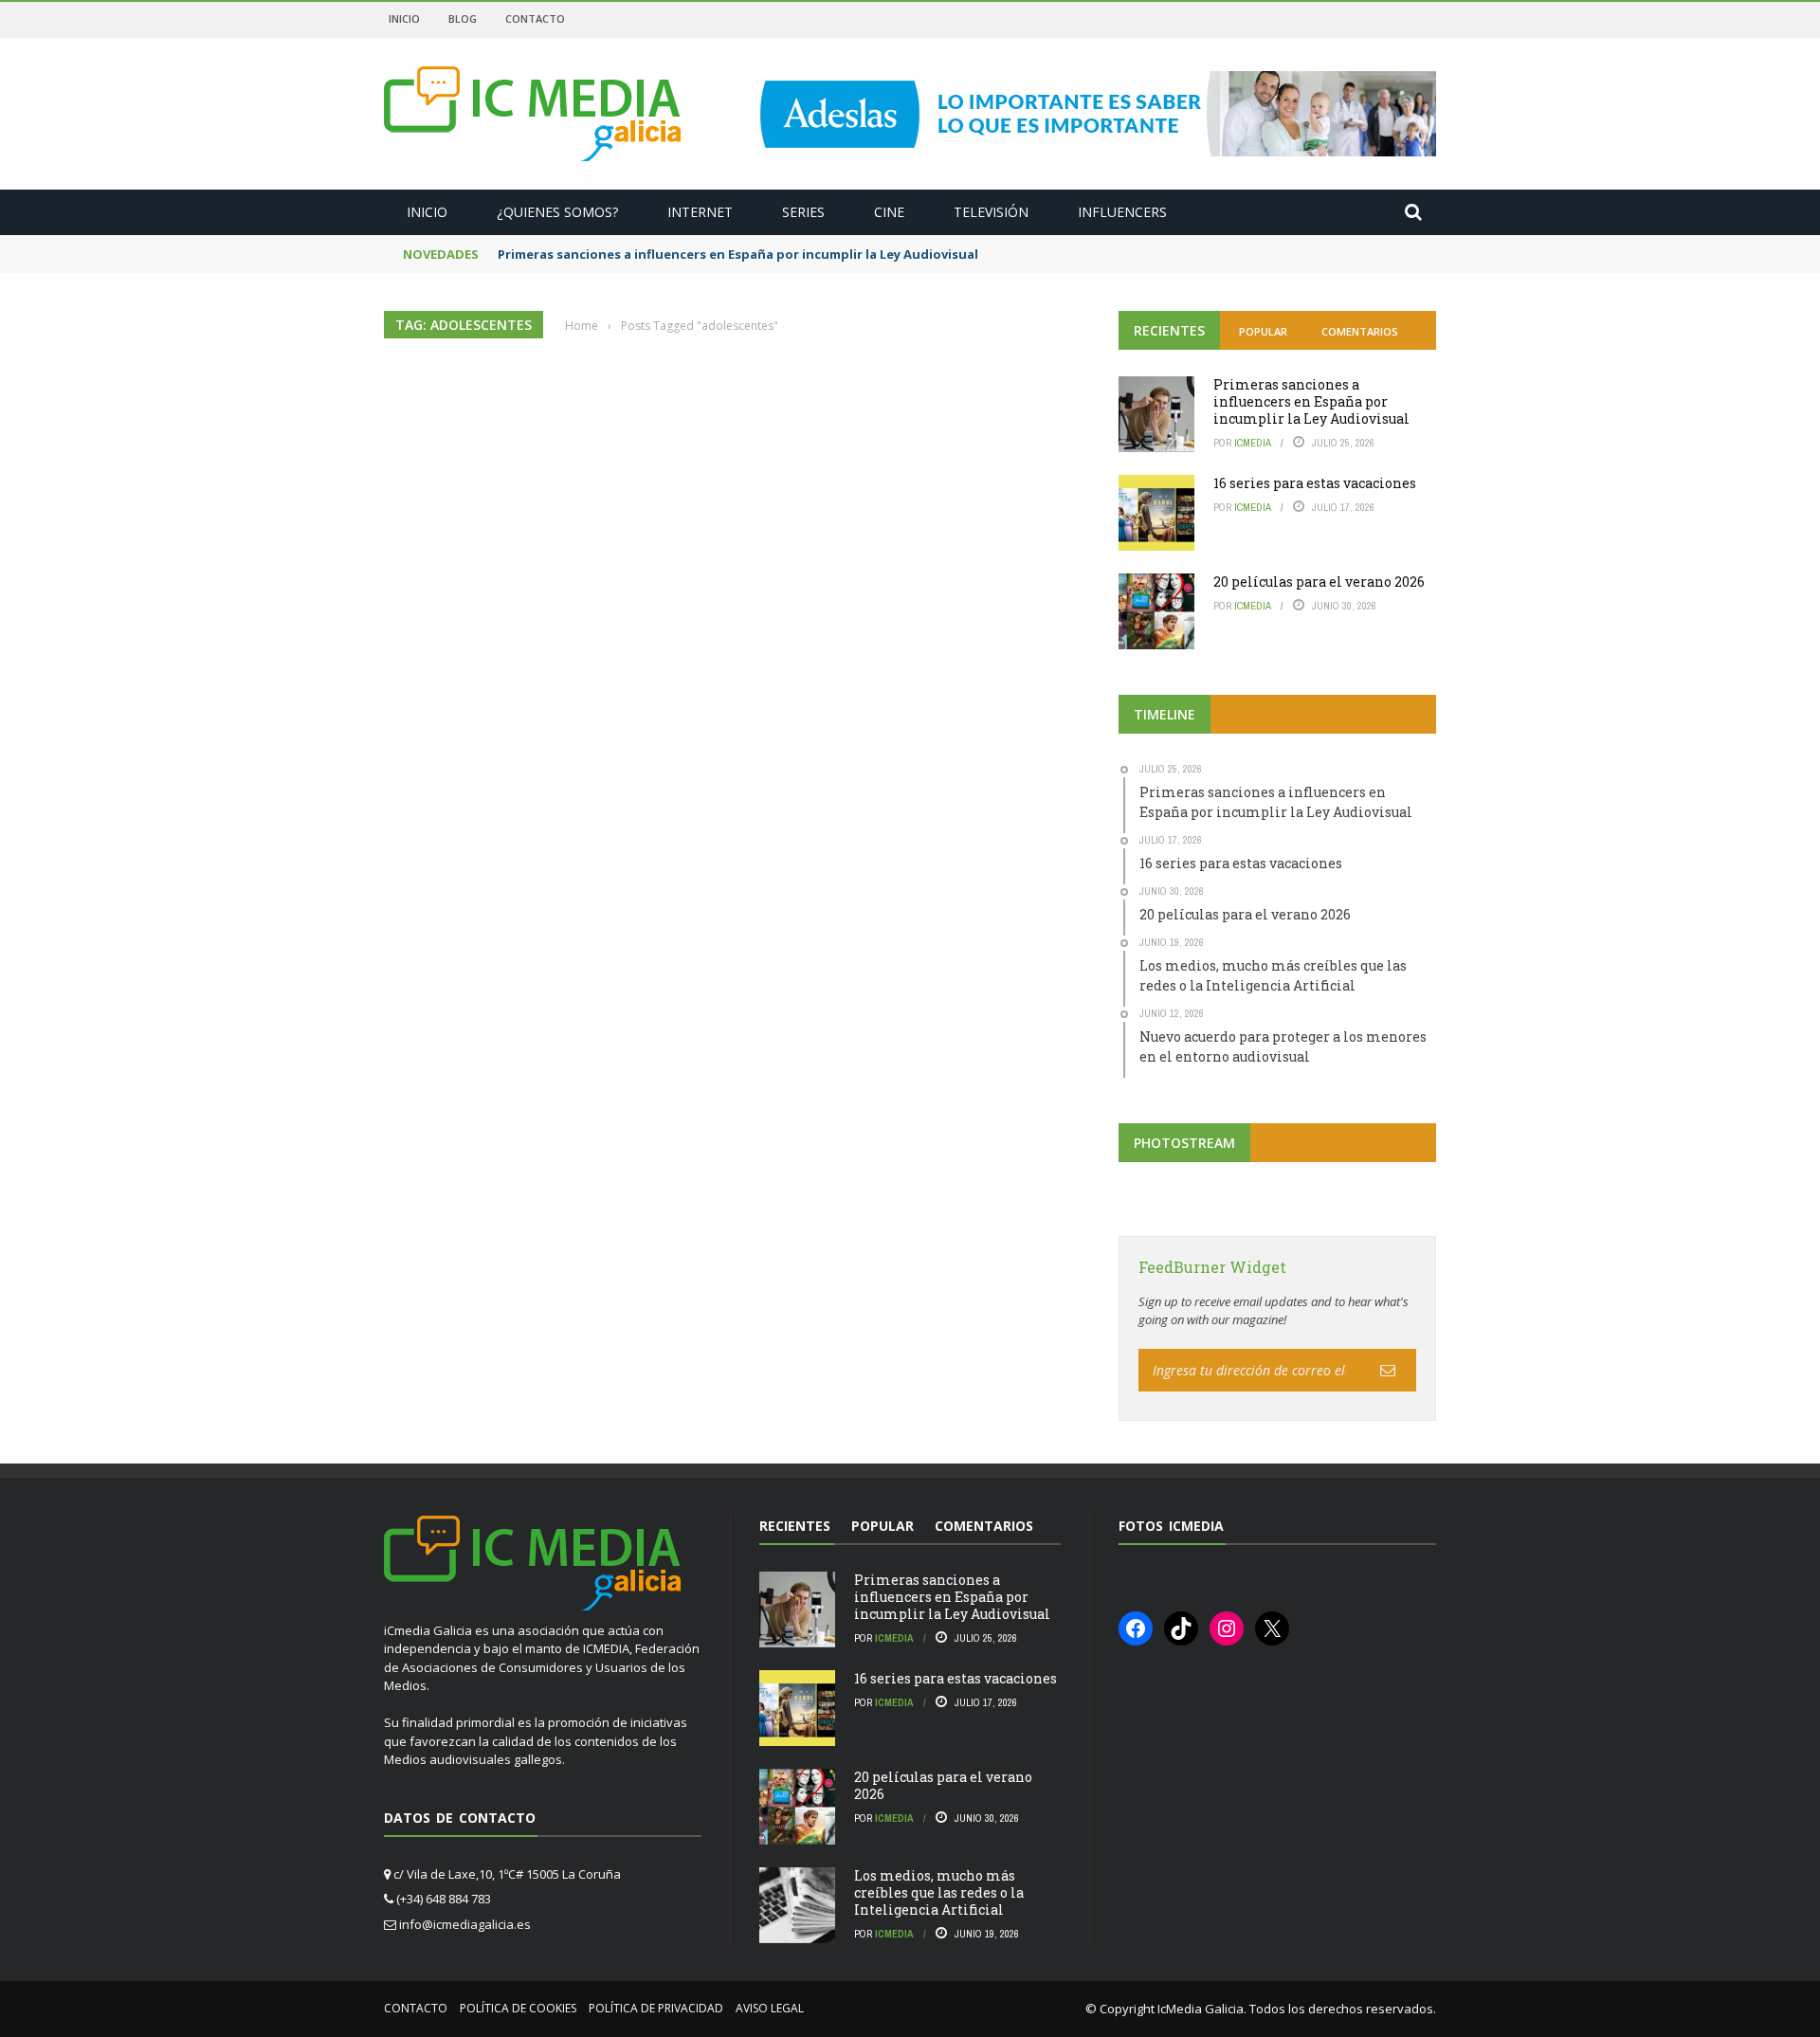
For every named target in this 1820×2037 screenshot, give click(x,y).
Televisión (991, 212)
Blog (463, 18)
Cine (889, 212)
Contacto (535, 18)
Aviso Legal (770, 2008)
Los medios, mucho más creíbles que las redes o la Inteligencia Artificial (939, 1892)
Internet (700, 212)
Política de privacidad (656, 2008)
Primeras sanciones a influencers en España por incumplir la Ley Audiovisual (738, 254)
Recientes (1169, 330)
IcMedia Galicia (1201, 2009)
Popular (1263, 331)
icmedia (1253, 443)
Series (803, 212)
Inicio (404, 18)
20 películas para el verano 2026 (1319, 582)
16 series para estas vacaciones (1315, 483)
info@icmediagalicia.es (465, 1924)
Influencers (1122, 212)
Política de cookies (518, 2008)
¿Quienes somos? (557, 212)
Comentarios (1360, 331)
